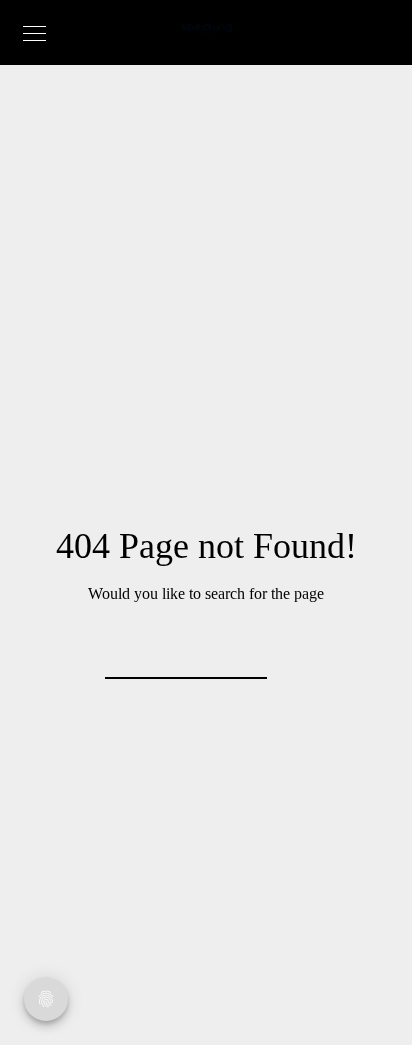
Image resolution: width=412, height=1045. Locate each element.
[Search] (239, 651)
